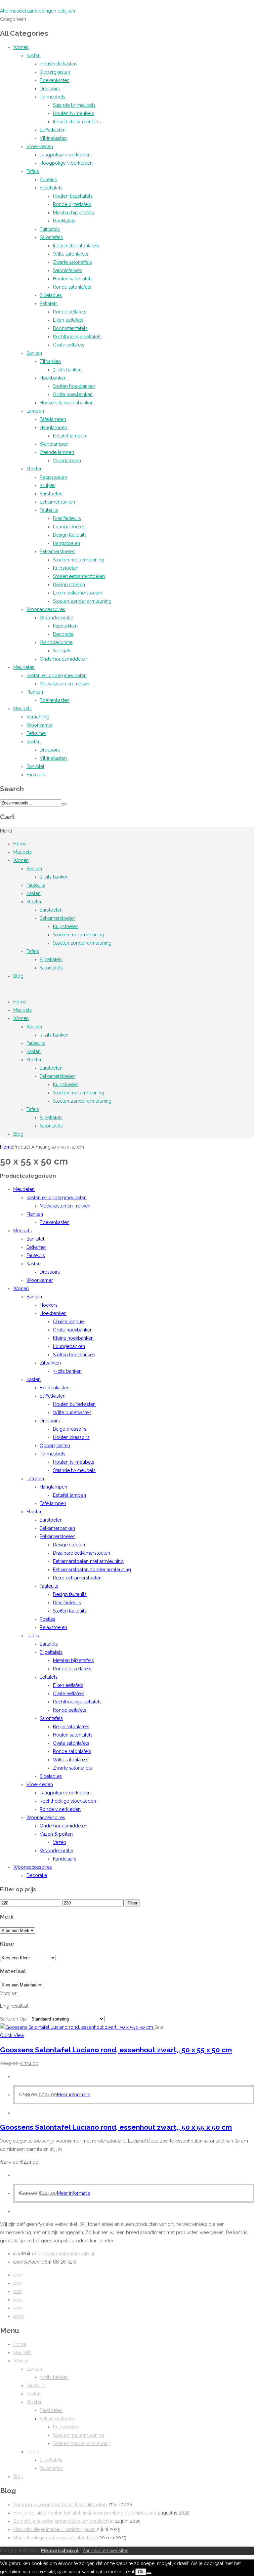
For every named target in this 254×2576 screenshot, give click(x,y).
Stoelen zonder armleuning (82, 601)
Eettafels (49, 304)
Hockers (49, 1305)
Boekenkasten (55, 80)
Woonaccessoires (46, 609)
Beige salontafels (71, 1727)
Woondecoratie (56, 618)
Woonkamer (40, 725)
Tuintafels (50, 229)
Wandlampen (54, 444)
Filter (132, 1903)
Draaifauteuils (67, 518)
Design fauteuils (70, 535)
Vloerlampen (67, 461)
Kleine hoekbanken (73, 1338)
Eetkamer (36, 733)
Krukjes (47, 485)
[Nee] (149, 2573)
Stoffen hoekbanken (74, 386)
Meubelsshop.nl (60, 2551)
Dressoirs (50, 89)
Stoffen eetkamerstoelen (79, 576)
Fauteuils (49, 510)
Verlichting (38, 717)
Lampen (35, 411)
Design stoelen (69, 585)
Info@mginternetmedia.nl (67, 2254)
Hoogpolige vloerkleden (66, 163)
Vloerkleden (40, 146)
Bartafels (49, 1644)
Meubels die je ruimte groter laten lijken (56, 2538)
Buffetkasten (53, 130)
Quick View (12, 2035)
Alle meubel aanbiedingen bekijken (38, 11)
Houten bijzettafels (73, 196)
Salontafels (51, 237)
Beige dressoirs (70, 1429)
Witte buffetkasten (72, 1412)
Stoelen (35, 469)
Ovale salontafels (71, 1743)
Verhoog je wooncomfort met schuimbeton (60, 2505)
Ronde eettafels (70, 312)
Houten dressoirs (71, 1437)
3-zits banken (67, 370)
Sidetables (51, 295)
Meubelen (24, 667)
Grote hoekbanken (73, 394)
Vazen (60, 1842)
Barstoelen (51, 494)
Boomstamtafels (70, 328)
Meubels (22, 709)
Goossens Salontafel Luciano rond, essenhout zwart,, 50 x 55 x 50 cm (116, 2050)
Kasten (34, 56)
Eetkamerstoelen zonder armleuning (92, 1570)
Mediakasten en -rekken (65, 684)
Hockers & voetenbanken (67, 403)
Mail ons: (27, 2254)
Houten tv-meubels (74, 113)
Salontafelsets (68, 270)
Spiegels (62, 651)
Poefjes (47, 1619)
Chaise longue (68, 1322)
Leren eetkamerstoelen (78, 593)
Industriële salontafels (76, 246)
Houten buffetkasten (74, 1404)
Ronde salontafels (72, 287)
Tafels (33, 171)
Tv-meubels (53, 97)
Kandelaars (65, 1859)
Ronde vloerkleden (60, 1809)
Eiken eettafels (68, 320)
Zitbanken (50, 361)
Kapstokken (65, 626)
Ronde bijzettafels (72, 204)
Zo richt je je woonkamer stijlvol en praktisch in (63, 2521)
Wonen (21, 47)
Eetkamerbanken (57, 502)
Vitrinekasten (53, 138)
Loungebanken (69, 1346)
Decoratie (63, 634)
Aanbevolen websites (106, 2551)
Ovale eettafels (69, 345)
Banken (34, 353)
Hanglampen (53, 428)
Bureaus (48, 180)
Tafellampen (53, 419)
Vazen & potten (56, 1834)
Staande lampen (57, 452)
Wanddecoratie (56, 642)
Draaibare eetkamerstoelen (82, 1553)
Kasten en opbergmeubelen (57, 675)
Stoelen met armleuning (79, 560)
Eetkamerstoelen (58, 552)
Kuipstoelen (66, 568)
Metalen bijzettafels (73, 213)
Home (20, 844)
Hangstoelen (66, 543)
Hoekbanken (53, 378)
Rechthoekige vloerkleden (68, 1801)
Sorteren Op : (15, 2019)
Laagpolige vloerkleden (65, 155)
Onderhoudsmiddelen (63, 659)
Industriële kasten (58, 64)
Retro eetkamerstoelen (77, 1578)
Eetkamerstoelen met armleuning (88, 1561)
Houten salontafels (73, 279)
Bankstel (35, 766)
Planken (35, 692)
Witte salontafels (71, 254)
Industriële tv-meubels (77, 122)
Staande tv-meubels (74, 105)
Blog (18, 976)
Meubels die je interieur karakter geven (54, 2529)
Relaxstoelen (53, 477)
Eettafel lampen (69, 436)
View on (9, 1993)
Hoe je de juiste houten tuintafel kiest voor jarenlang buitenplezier (83, 2513)
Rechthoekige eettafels (77, 337)
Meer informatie (74, 2095)
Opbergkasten (55, 72)
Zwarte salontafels (72, 262)
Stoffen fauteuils (70, 1611)
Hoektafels (64, 221)
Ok (141, 2572)
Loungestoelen (69, 527)
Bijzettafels (51, 188)
